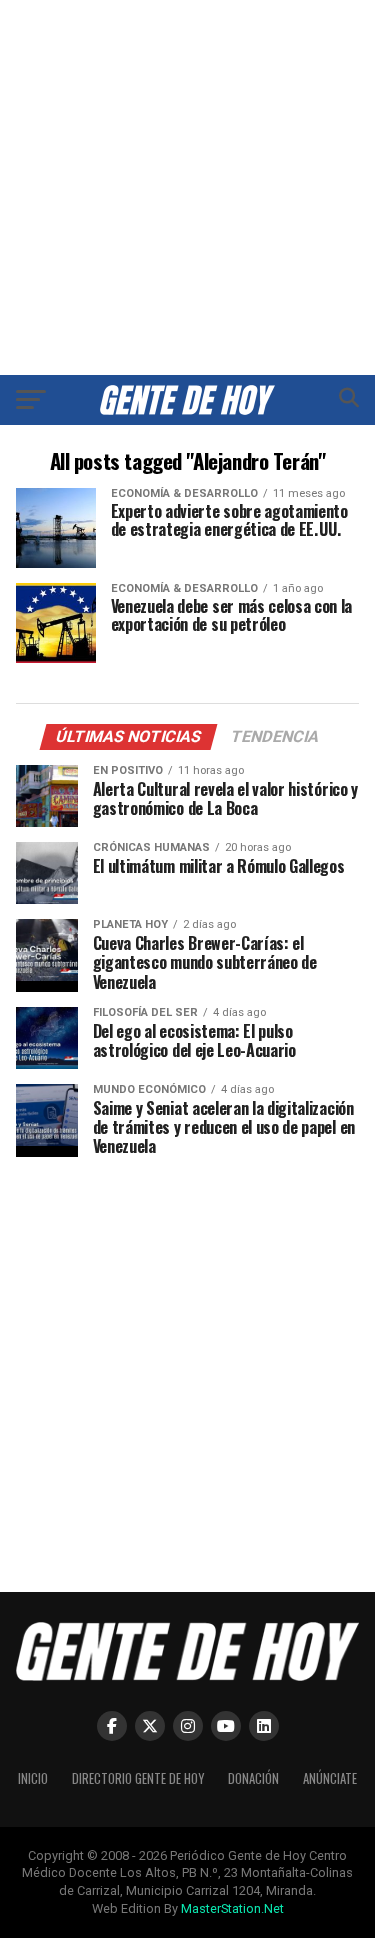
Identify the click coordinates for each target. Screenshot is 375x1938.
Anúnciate (330, 1778)
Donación (253, 1778)
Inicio (33, 1778)
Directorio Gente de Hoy (138, 1778)
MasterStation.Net (232, 1908)
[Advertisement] (187, 187)
